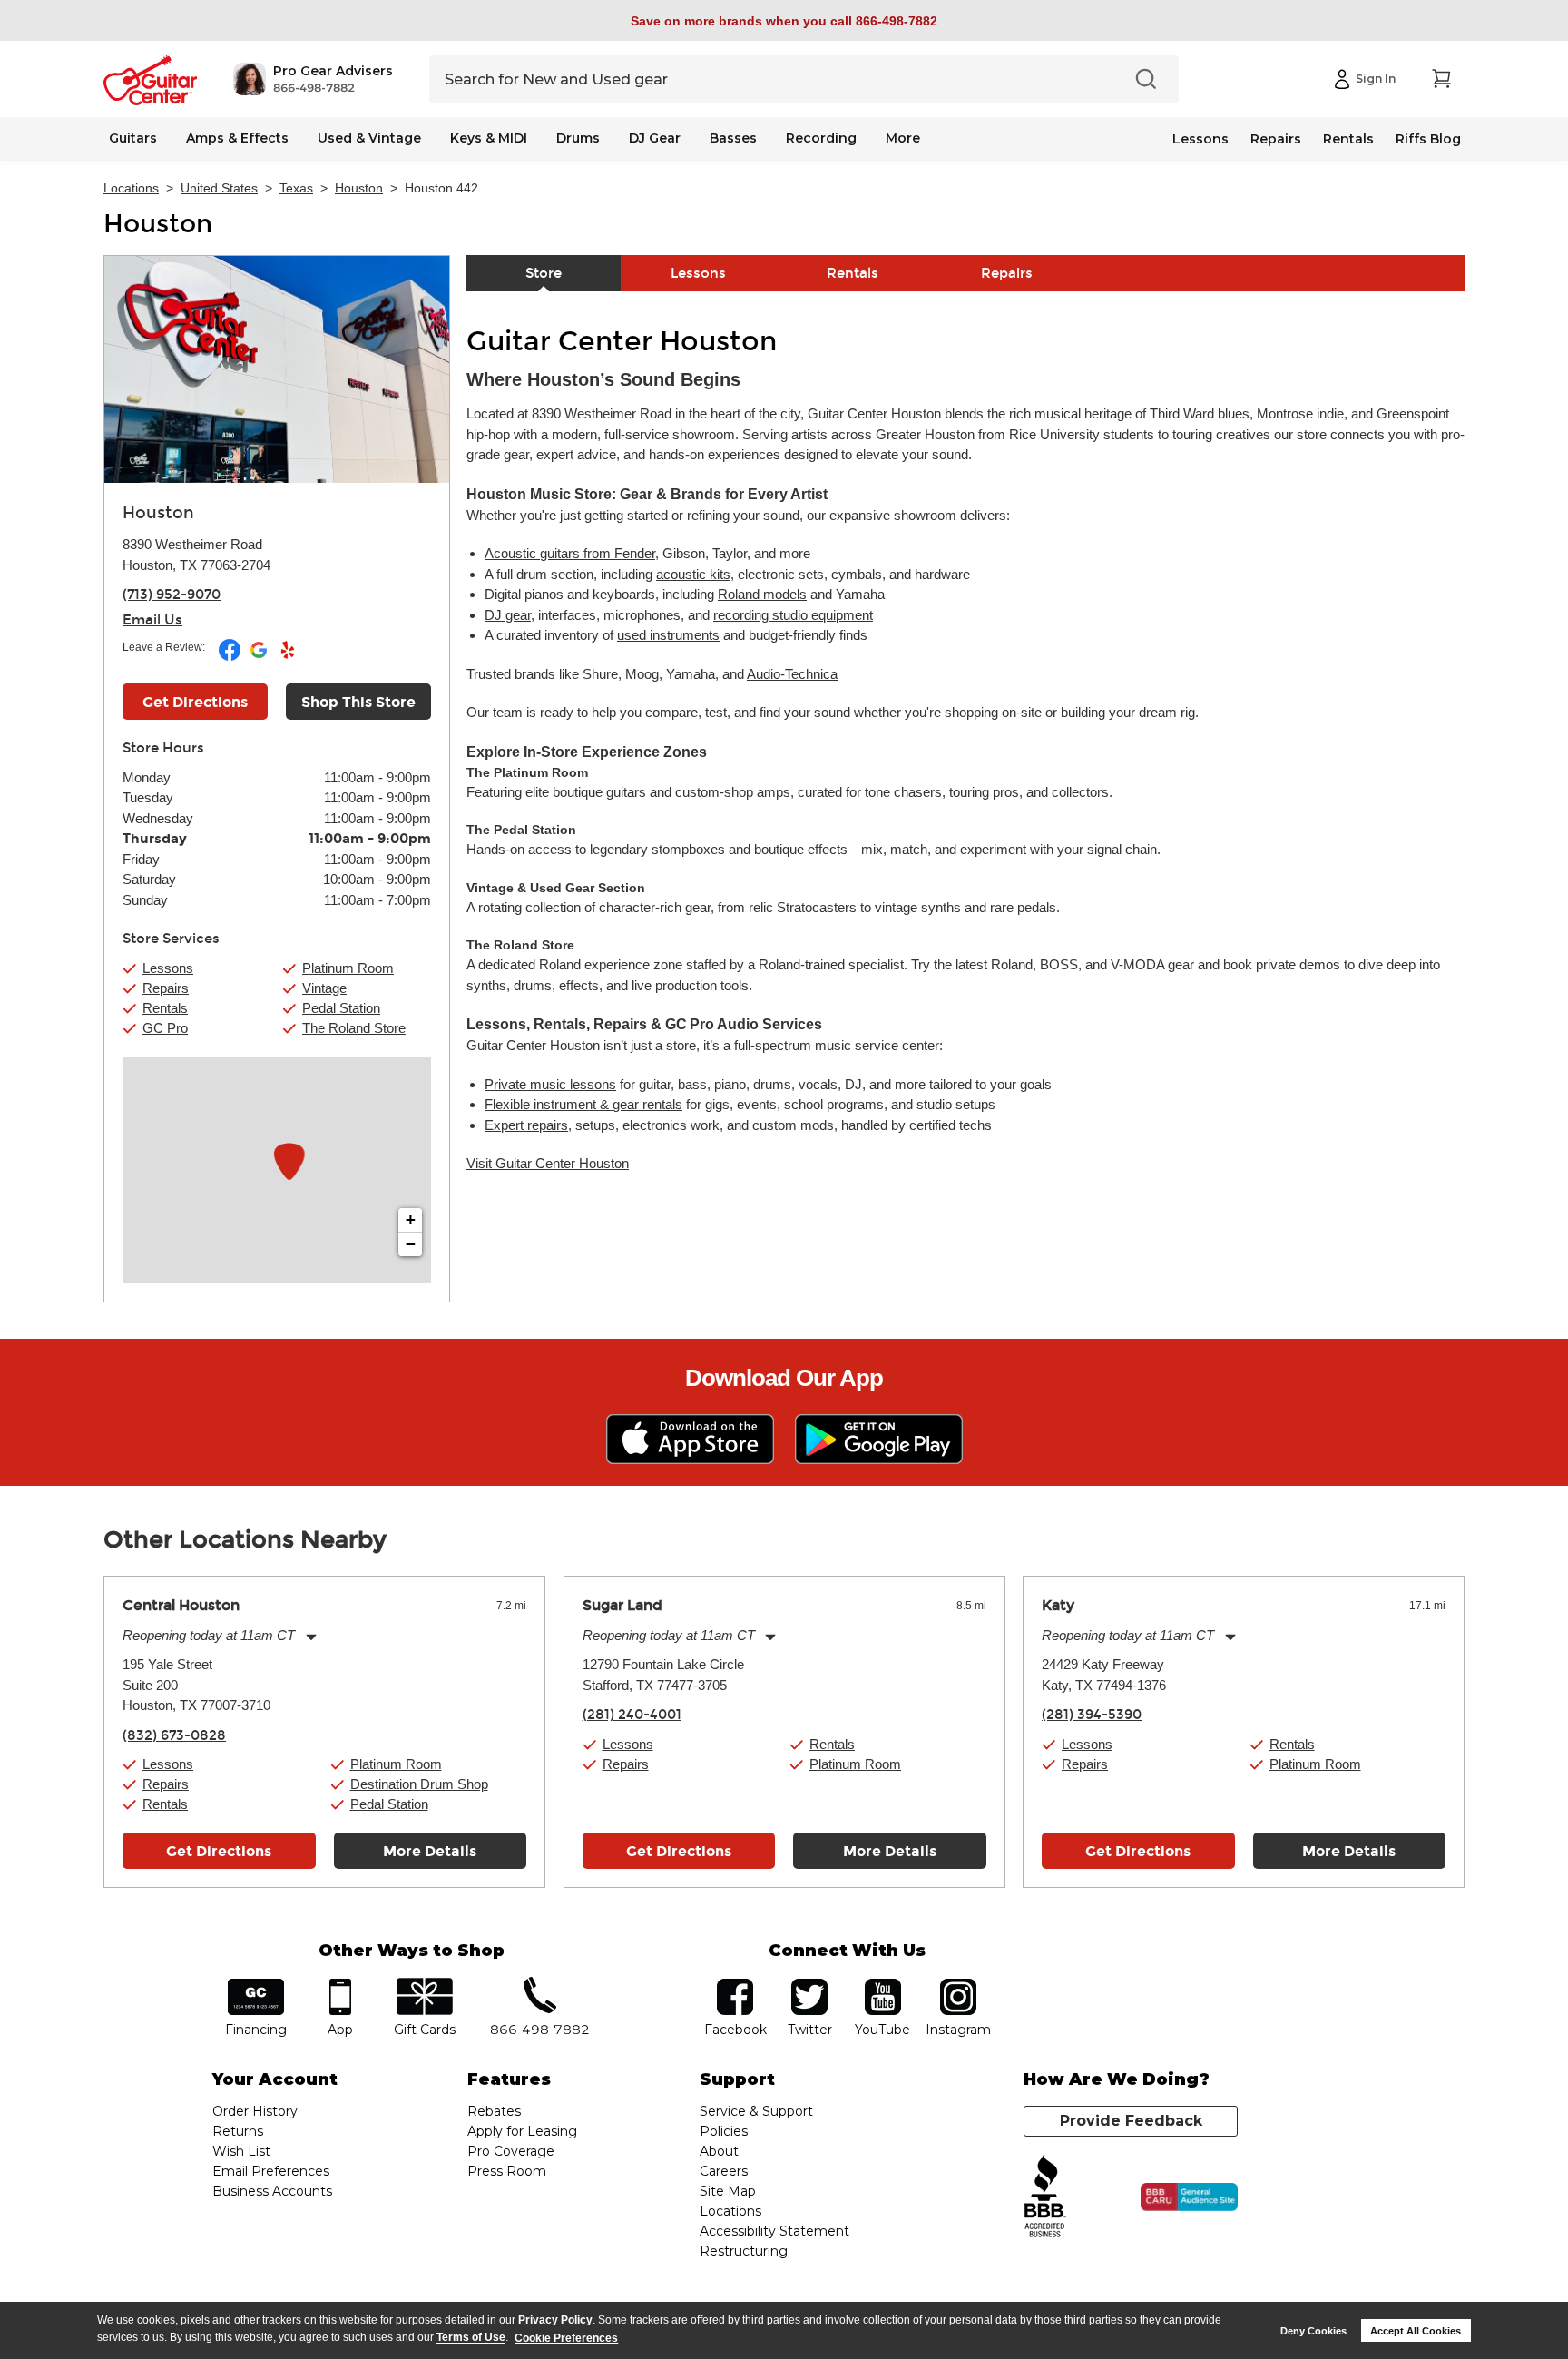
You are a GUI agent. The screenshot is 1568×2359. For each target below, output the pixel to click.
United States (219, 188)
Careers (724, 2171)
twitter (809, 1985)
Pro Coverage (511, 2151)
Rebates (494, 2111)
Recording (821, 138)
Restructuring (744, 2251)
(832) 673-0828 (174, 1735)
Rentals (1348, 139)
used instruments (668, 635)
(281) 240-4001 (632, 1715)
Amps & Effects (237, 138)
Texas (296, 188)
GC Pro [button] (165, 1028)
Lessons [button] (168, 968)
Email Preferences (271, 2171)
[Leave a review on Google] (260, 657)
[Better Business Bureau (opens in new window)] (1045, 2197)
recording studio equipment (793, 615)
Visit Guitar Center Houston (548, 1163)
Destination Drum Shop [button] (419, 1784)
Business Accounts (272, 2191)
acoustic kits (693, 574)
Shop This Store (358, 702)
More (903, 138)
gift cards (424, 1985)
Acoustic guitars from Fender (570, 553)
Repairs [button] (166, 988)
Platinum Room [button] (348, 968)
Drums (578, 138)
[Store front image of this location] (277, 369)
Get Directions (195, 702)
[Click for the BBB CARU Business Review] (1189, 2197)
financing (256, 1985)
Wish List (241, 2151)
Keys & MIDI (489, 138)
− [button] (411, 1244)
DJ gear (508, 615)
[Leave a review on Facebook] (231, 657)
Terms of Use (471, 2338)
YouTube (883, 1985)
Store (544, 273)
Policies (724, 2131)
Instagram (958, 1985)
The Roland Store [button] (354, 1028)
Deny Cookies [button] (1313, 2331)
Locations (131, 188)
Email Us (152, 620)
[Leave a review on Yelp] (288, 657)
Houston (359, 188)
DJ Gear (655, 138)
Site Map (728, 2191)
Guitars (133, 138)
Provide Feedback (1131, 2121)
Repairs (1276, 139)
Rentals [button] (165, 1008)
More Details (430, 1851)
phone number (540, 1985)
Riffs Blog (1428, 139)
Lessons (1200, 139)
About (719, 2151)
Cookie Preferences (566, 2338)
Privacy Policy (555, 2320)
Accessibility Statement (774, 2231)
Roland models (762, 594)
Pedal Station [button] (341, 1008)
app (341, 1985)
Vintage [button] (324, 988)
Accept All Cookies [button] (1416, 2331)
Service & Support (756, 2111)
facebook (735, 1985)
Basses (733, 138)
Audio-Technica (792, 674)
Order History (255, 2111)
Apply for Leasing (522, 2131)
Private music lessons (550, 1084)
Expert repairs (526, 1125)
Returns (238, 2131)
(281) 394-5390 (1092, 1715)
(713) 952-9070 (171, 595)
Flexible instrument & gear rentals (583, 1104)
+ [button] (411, 1219)
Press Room (507, 2171)
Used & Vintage (369, 138)
